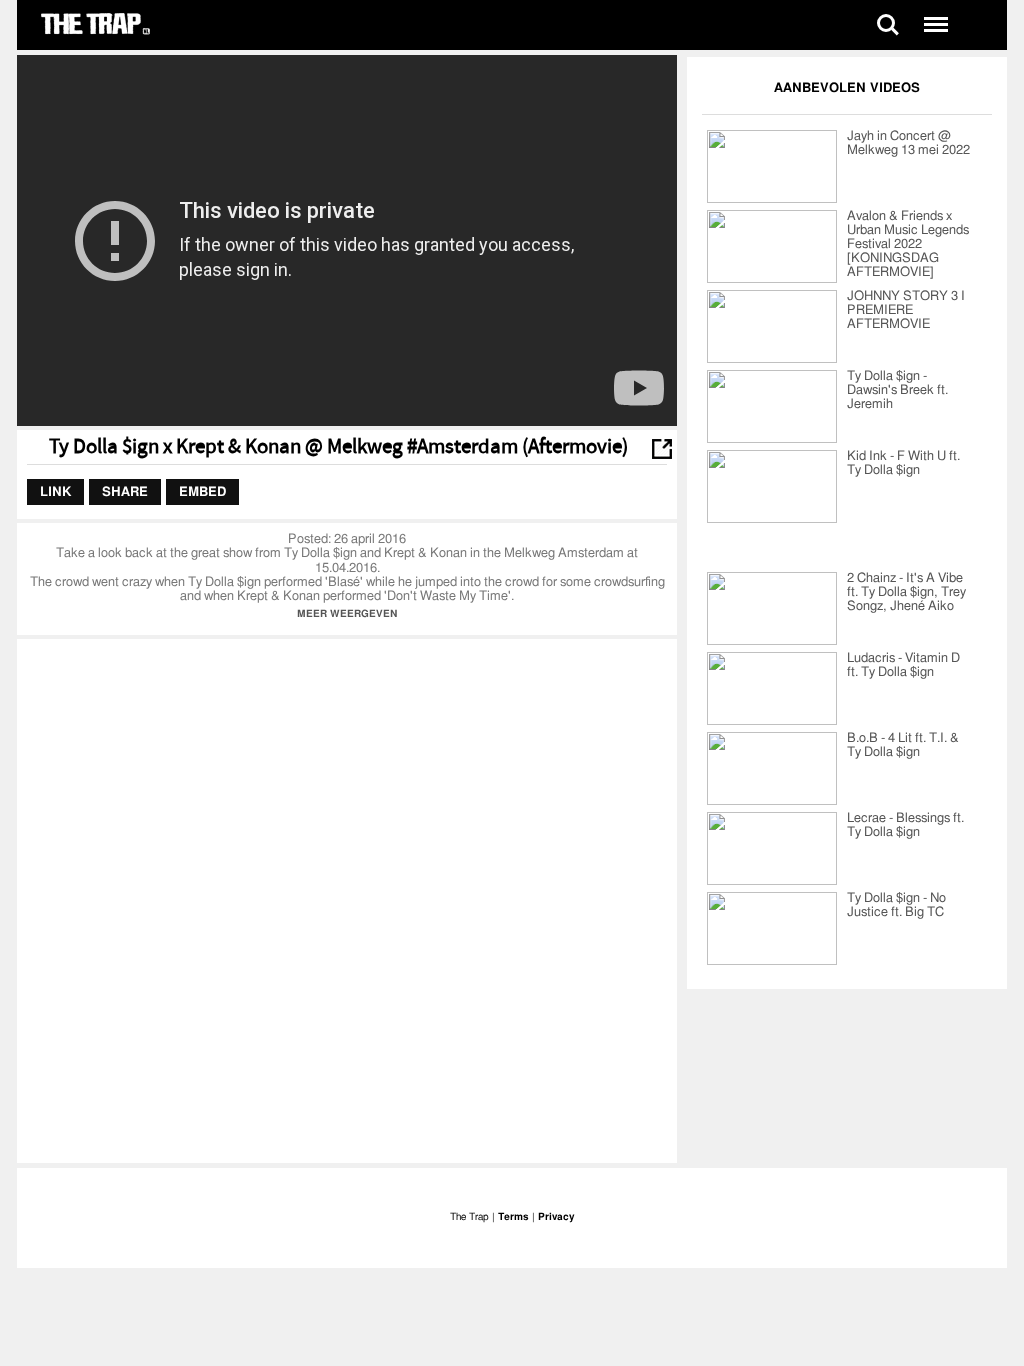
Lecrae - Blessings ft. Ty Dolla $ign (905, 825)
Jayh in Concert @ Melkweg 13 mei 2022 (908, 143)
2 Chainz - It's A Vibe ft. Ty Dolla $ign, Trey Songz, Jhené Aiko (906, 592)
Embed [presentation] (202, 491)
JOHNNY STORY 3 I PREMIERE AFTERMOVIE (906, 310)
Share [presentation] (125, 491)
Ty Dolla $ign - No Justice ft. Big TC (896, 905)
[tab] (55, 492)
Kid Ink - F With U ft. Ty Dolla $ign (903, 463)
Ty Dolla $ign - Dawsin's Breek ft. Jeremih (897, 390)
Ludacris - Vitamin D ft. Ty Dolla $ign (903, 665)
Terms (513, 1217)
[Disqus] (347, 899)
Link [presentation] (55, 491)
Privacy (556, 1217)
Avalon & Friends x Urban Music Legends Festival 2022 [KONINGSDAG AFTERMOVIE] (908, 244)
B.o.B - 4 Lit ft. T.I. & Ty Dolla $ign (903, 745)
